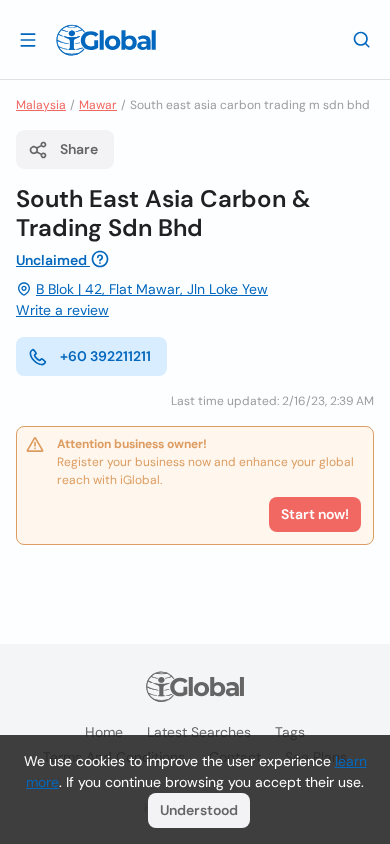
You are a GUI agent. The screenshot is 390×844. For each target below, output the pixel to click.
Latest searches (199, 732)
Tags (290, 732)
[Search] (362, 39)
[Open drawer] (28, 39)
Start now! (315, 514)
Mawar (98, 105)
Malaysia (41, 105)
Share (79, 149)
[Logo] (106, 40)
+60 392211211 (105, 356)
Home (104, 732)
